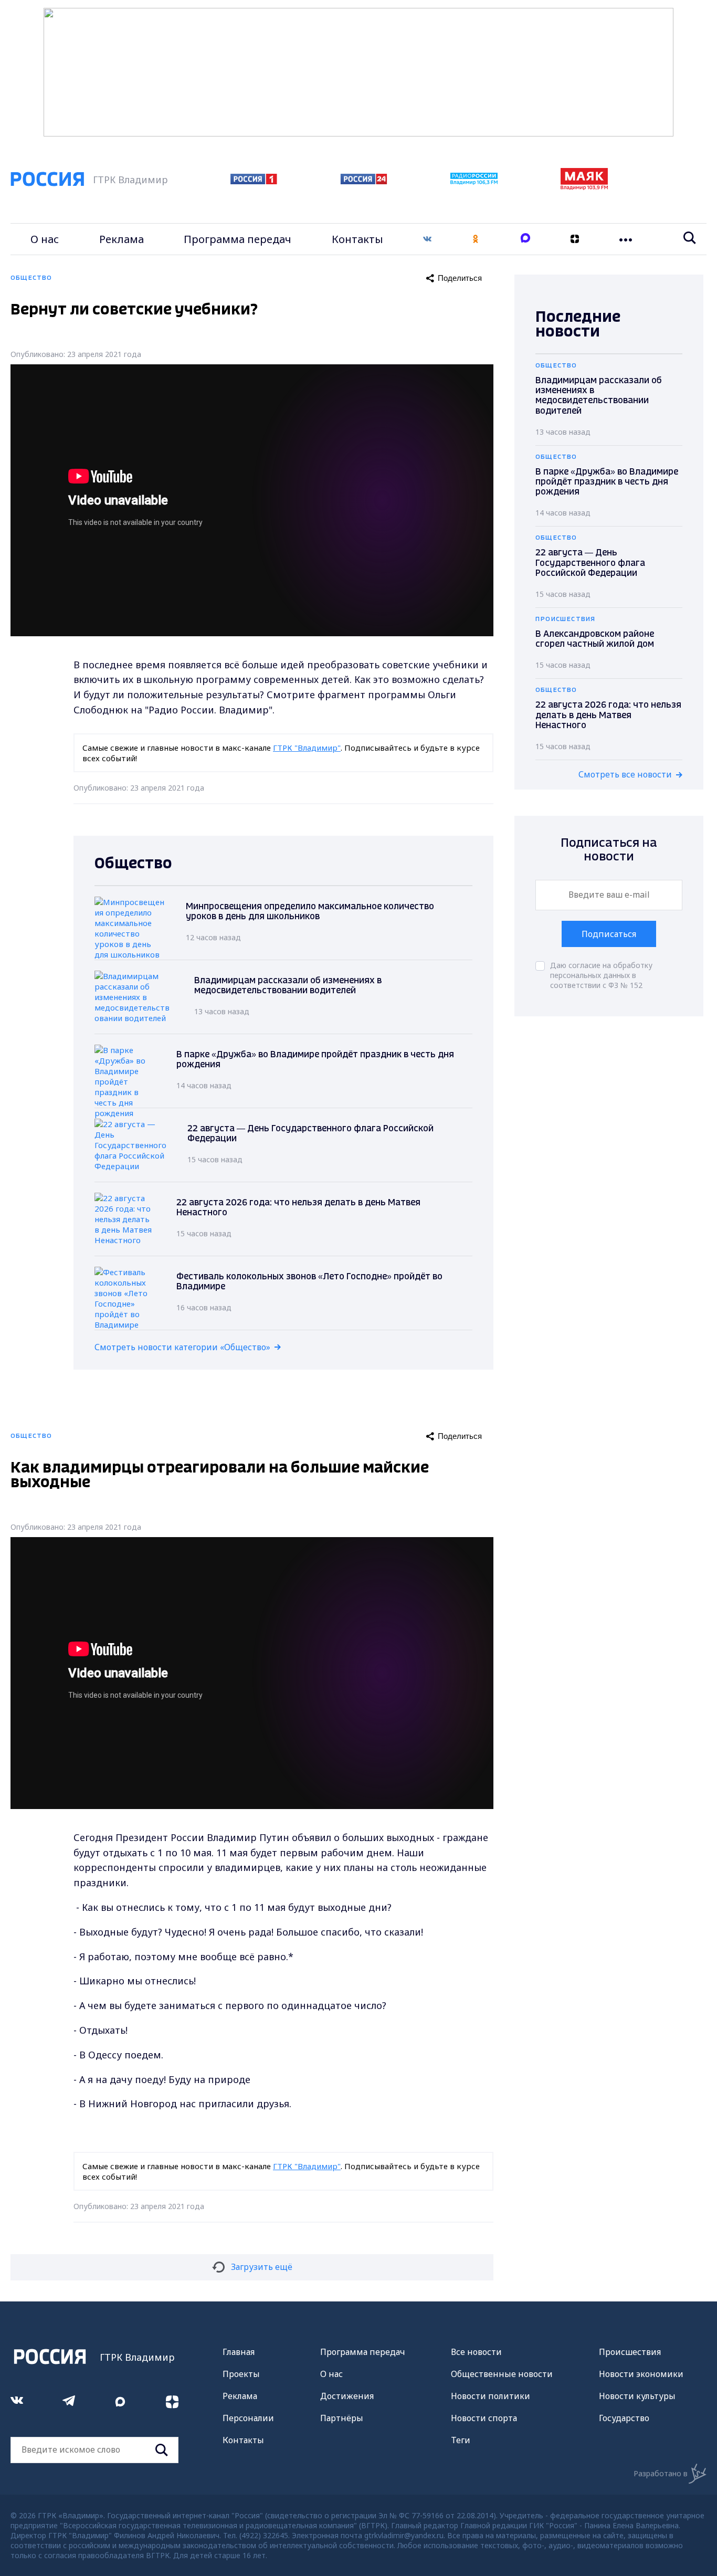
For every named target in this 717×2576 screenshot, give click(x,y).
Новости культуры (637, 2396)
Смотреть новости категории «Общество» (182, 1347)
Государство (624, 2418)
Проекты (241, 2374)
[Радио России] (474, 182)
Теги (461, 2440)
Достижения (347, 2396)
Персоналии (248, 2418)
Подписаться (609, 934)
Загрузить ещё (262, 2267)
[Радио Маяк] (584, 187)
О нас (45, 239)
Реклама (122, 239)
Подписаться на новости (609, 850)
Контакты (357, 239)
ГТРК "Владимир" (307, 748)
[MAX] (525, 239)
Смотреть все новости (625, 774)
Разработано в (661, 2473)
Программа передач (238, 239)
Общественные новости (502, 2374)
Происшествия (630, 2352)
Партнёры (342, 2418)
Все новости (476, 2352)
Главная (239, 2352)
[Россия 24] (364, 181)
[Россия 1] (254, 181)
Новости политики (491, 2396)
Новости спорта (484, 2418)
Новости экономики (641, 2374)
